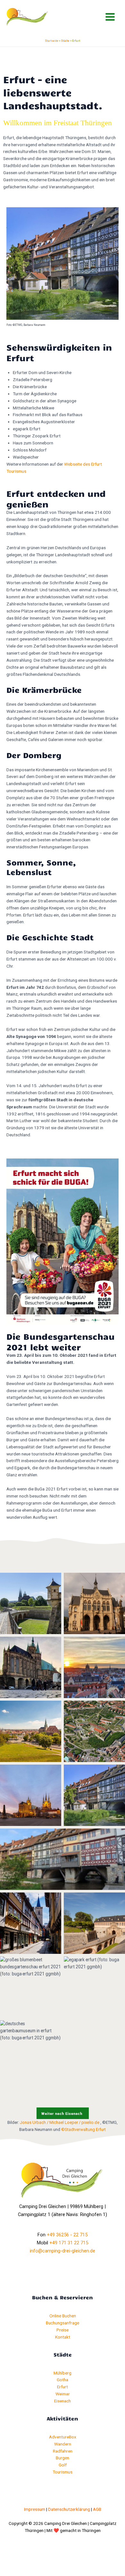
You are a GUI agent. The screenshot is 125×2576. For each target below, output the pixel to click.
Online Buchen (63, 2316)
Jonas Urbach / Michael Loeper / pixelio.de (60, 2122)
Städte (65, 41)
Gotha (63, 2380)
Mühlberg (63, 2373)
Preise (63, 2330)
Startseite (52, 41)
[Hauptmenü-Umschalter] (110, 17)
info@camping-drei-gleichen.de (63, 2251)
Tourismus (63, 2472)
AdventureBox (63, 2437)
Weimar (63, 2394)
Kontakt (63, 2337)
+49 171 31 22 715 (69, 2243)
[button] (63, 2113)
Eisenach (63, 2401)
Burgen (63, 2458)
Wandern (63, 2444)
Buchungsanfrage (63, 2323)
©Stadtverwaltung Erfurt (83, 2129)
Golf (63, 2465)
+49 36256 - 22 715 (67, 2235)
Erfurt (63, 2387)
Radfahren (63, 2451)
